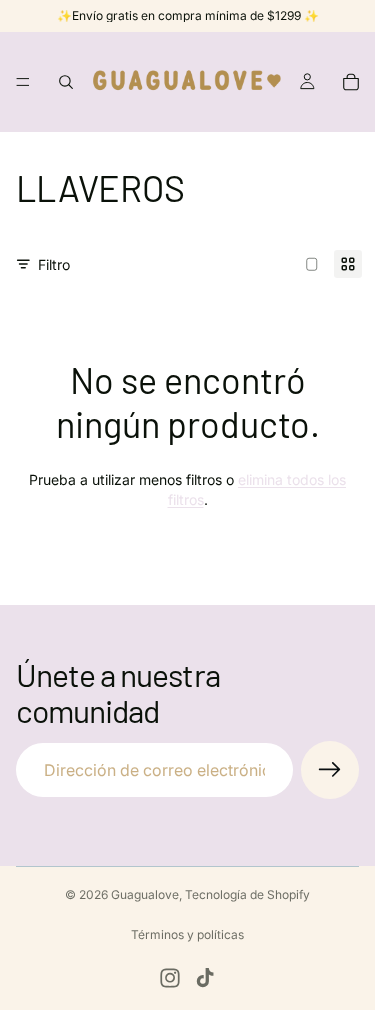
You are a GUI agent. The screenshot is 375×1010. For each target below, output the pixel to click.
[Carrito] (351, 82)
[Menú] (23, 82)
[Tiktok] (205, 978)
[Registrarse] (330, 770)
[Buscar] (66, 82)
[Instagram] (170, 978)
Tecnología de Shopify (247, 894)
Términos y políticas (187, 934)
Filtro (54, 264)
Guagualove (145, 894)
